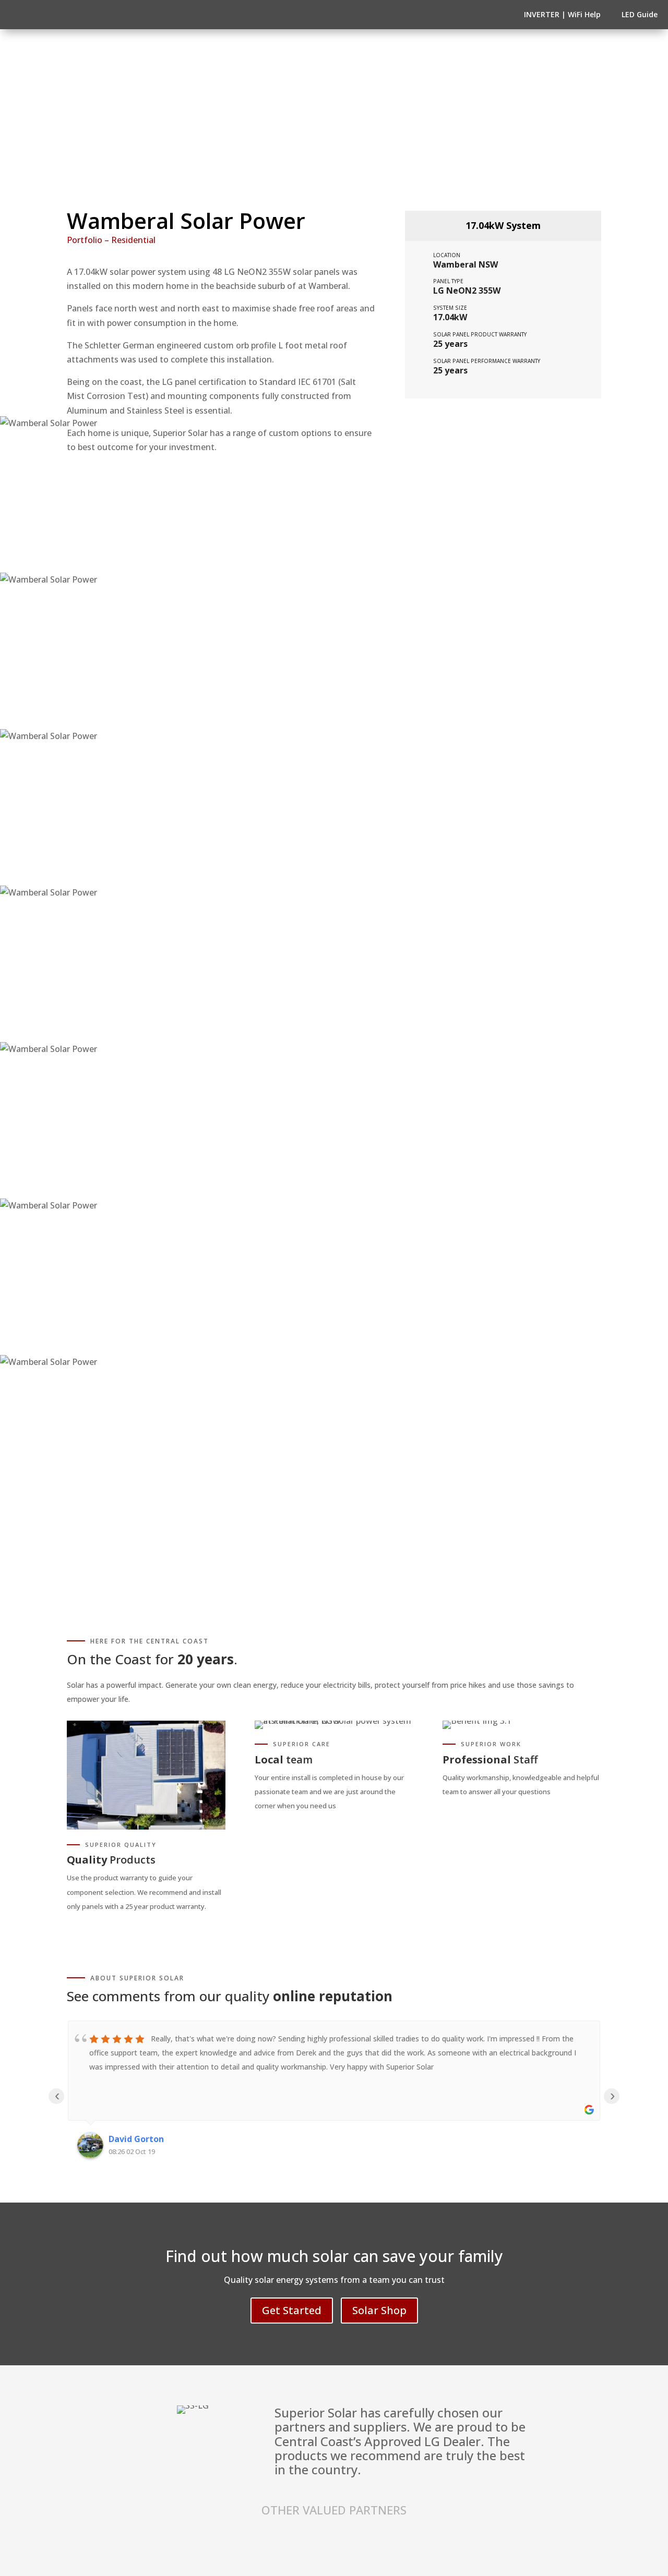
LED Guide (640, 14)
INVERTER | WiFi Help (562, 14)
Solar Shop (379, 2310)
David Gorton (136, 2139)
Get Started (292, 2310)
